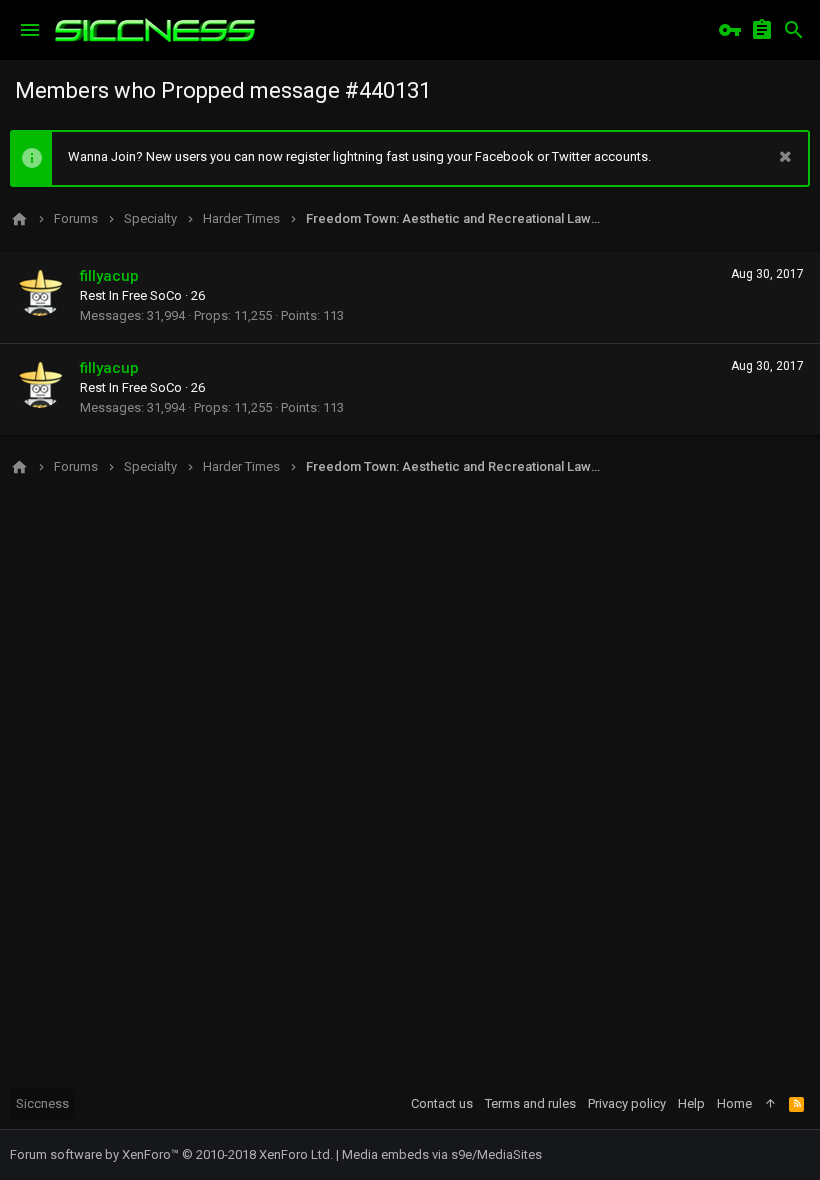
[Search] (794, 30)
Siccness (42, 1103)
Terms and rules (530, 1103)
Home (734, 1103)
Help (691, 1103)
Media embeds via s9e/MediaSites (442, 1154)
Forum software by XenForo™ (171, 1154)
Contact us (442, 1103)
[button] (30, 30)
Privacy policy (627, 1103)
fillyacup (109, 276)
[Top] (770, 1104)
